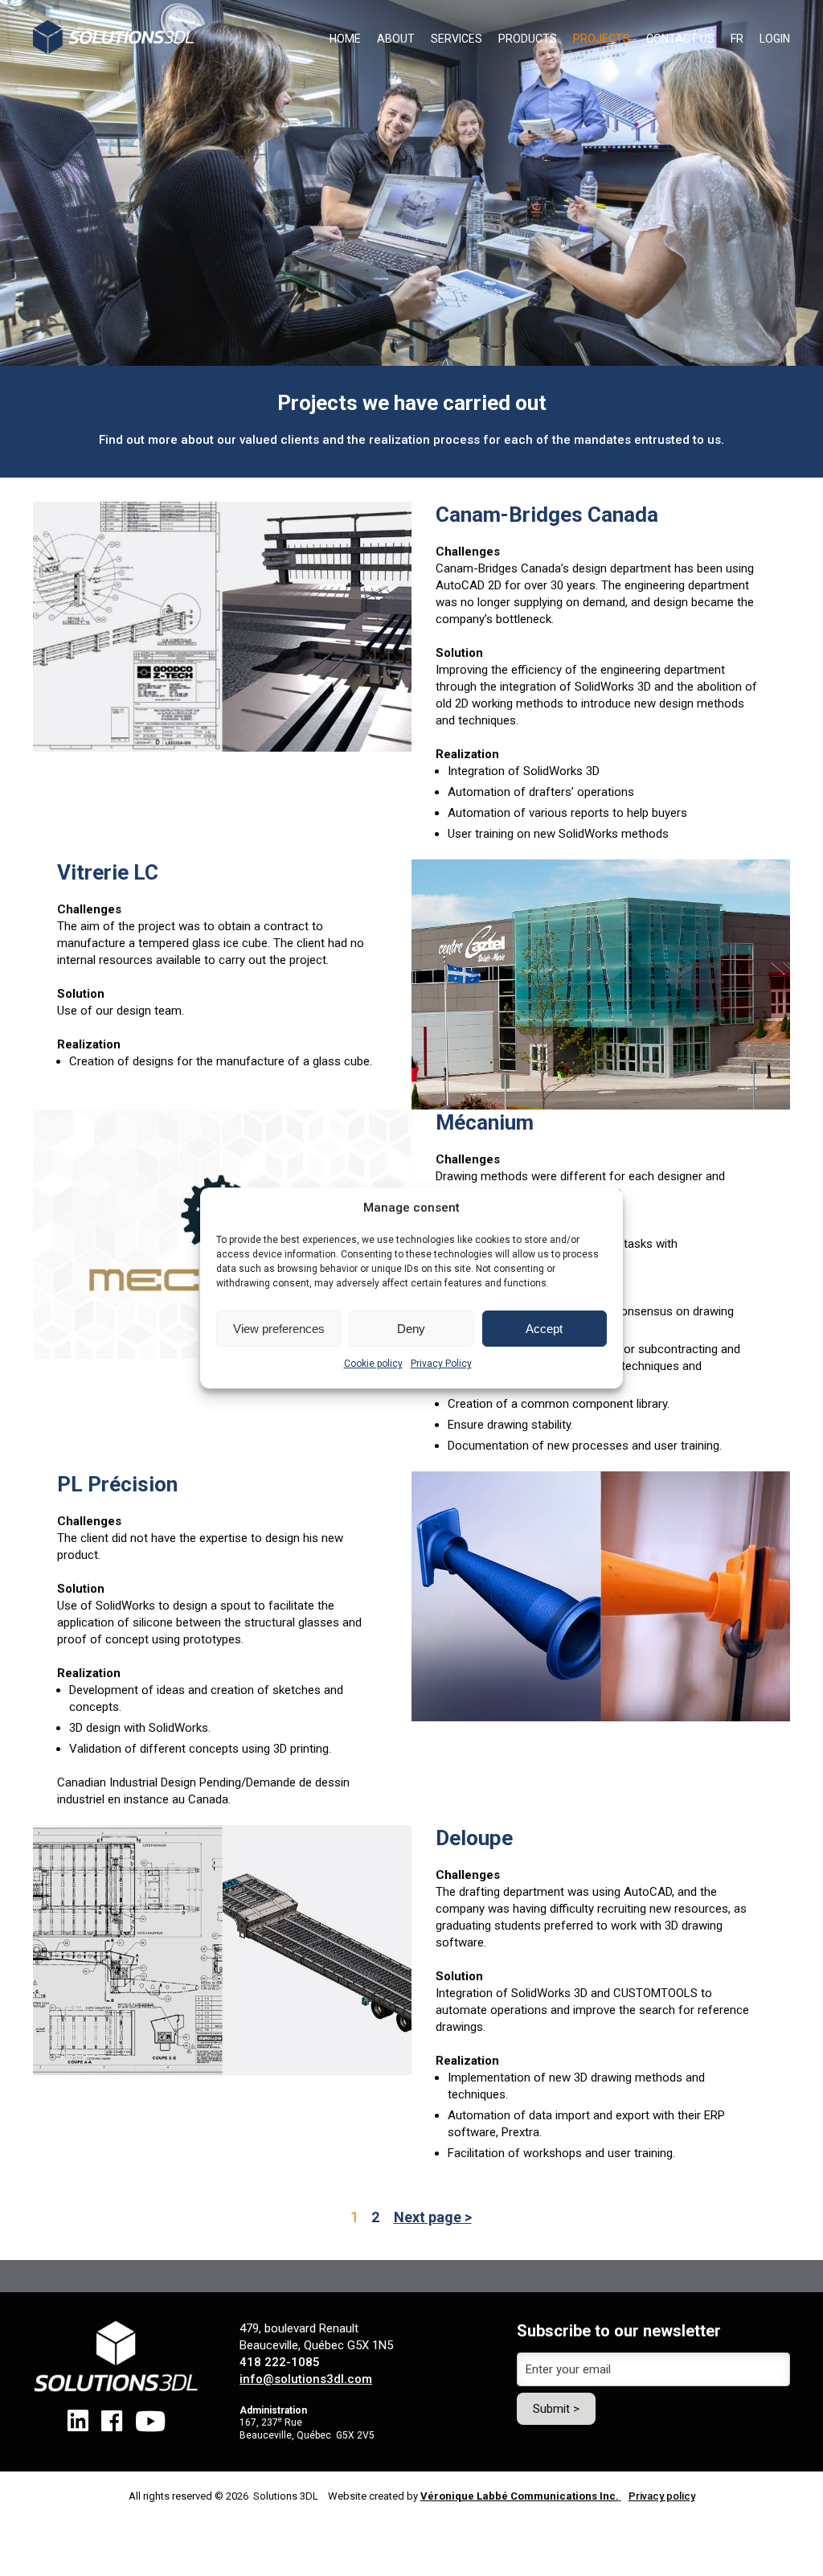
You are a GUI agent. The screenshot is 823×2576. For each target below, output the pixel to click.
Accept (544, 1329)
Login (775, 39)
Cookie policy (373, 1364)
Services (457, 39)
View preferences (279, 1329)
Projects (602, 39)
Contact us (680, 39)
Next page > (433, 2217)
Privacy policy (662, 2496)
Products (528, 39)
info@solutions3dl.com (306, 2379)
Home (345, 39)
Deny (411, 1329)
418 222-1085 (280, 2362)
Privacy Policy (441, 1364)
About (396, 39)
